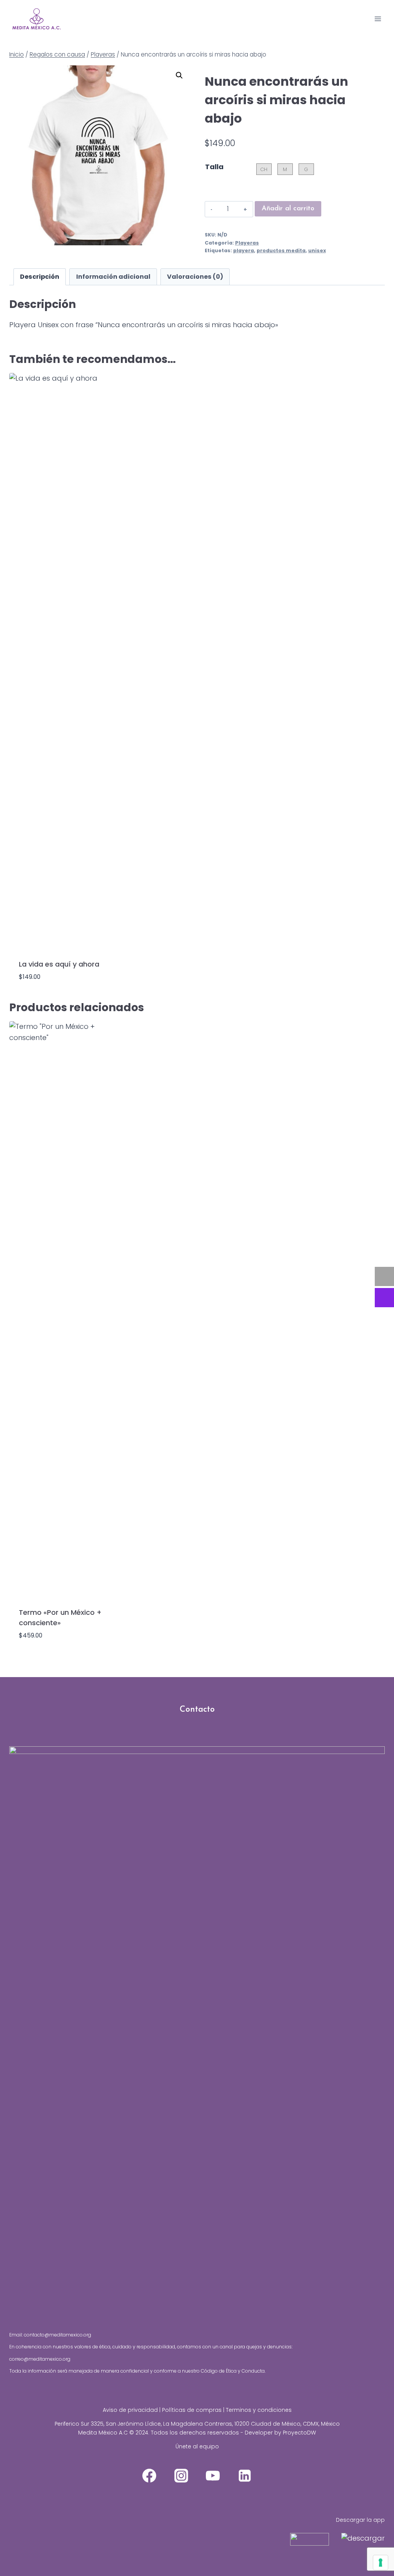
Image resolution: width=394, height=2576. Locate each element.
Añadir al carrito (288, 209)
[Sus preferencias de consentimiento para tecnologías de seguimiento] (381, 2563)
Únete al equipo (197, 2446)
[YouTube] (213, 2476)
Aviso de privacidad (130, 2410)
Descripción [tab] (40, 277)
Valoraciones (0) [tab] (195, 277)
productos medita (281, 250)
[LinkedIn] (245, 2476)
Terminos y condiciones (259, 2410)
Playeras (247, 243)
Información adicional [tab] (113, 277)
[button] (179, 75)
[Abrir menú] (378, 19)
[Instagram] (181, 2476)
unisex (317, 250)
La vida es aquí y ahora (59, 964)
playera (244, 250)
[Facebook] (149, 2476)
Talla (214, 167)
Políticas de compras (192, 2410)
